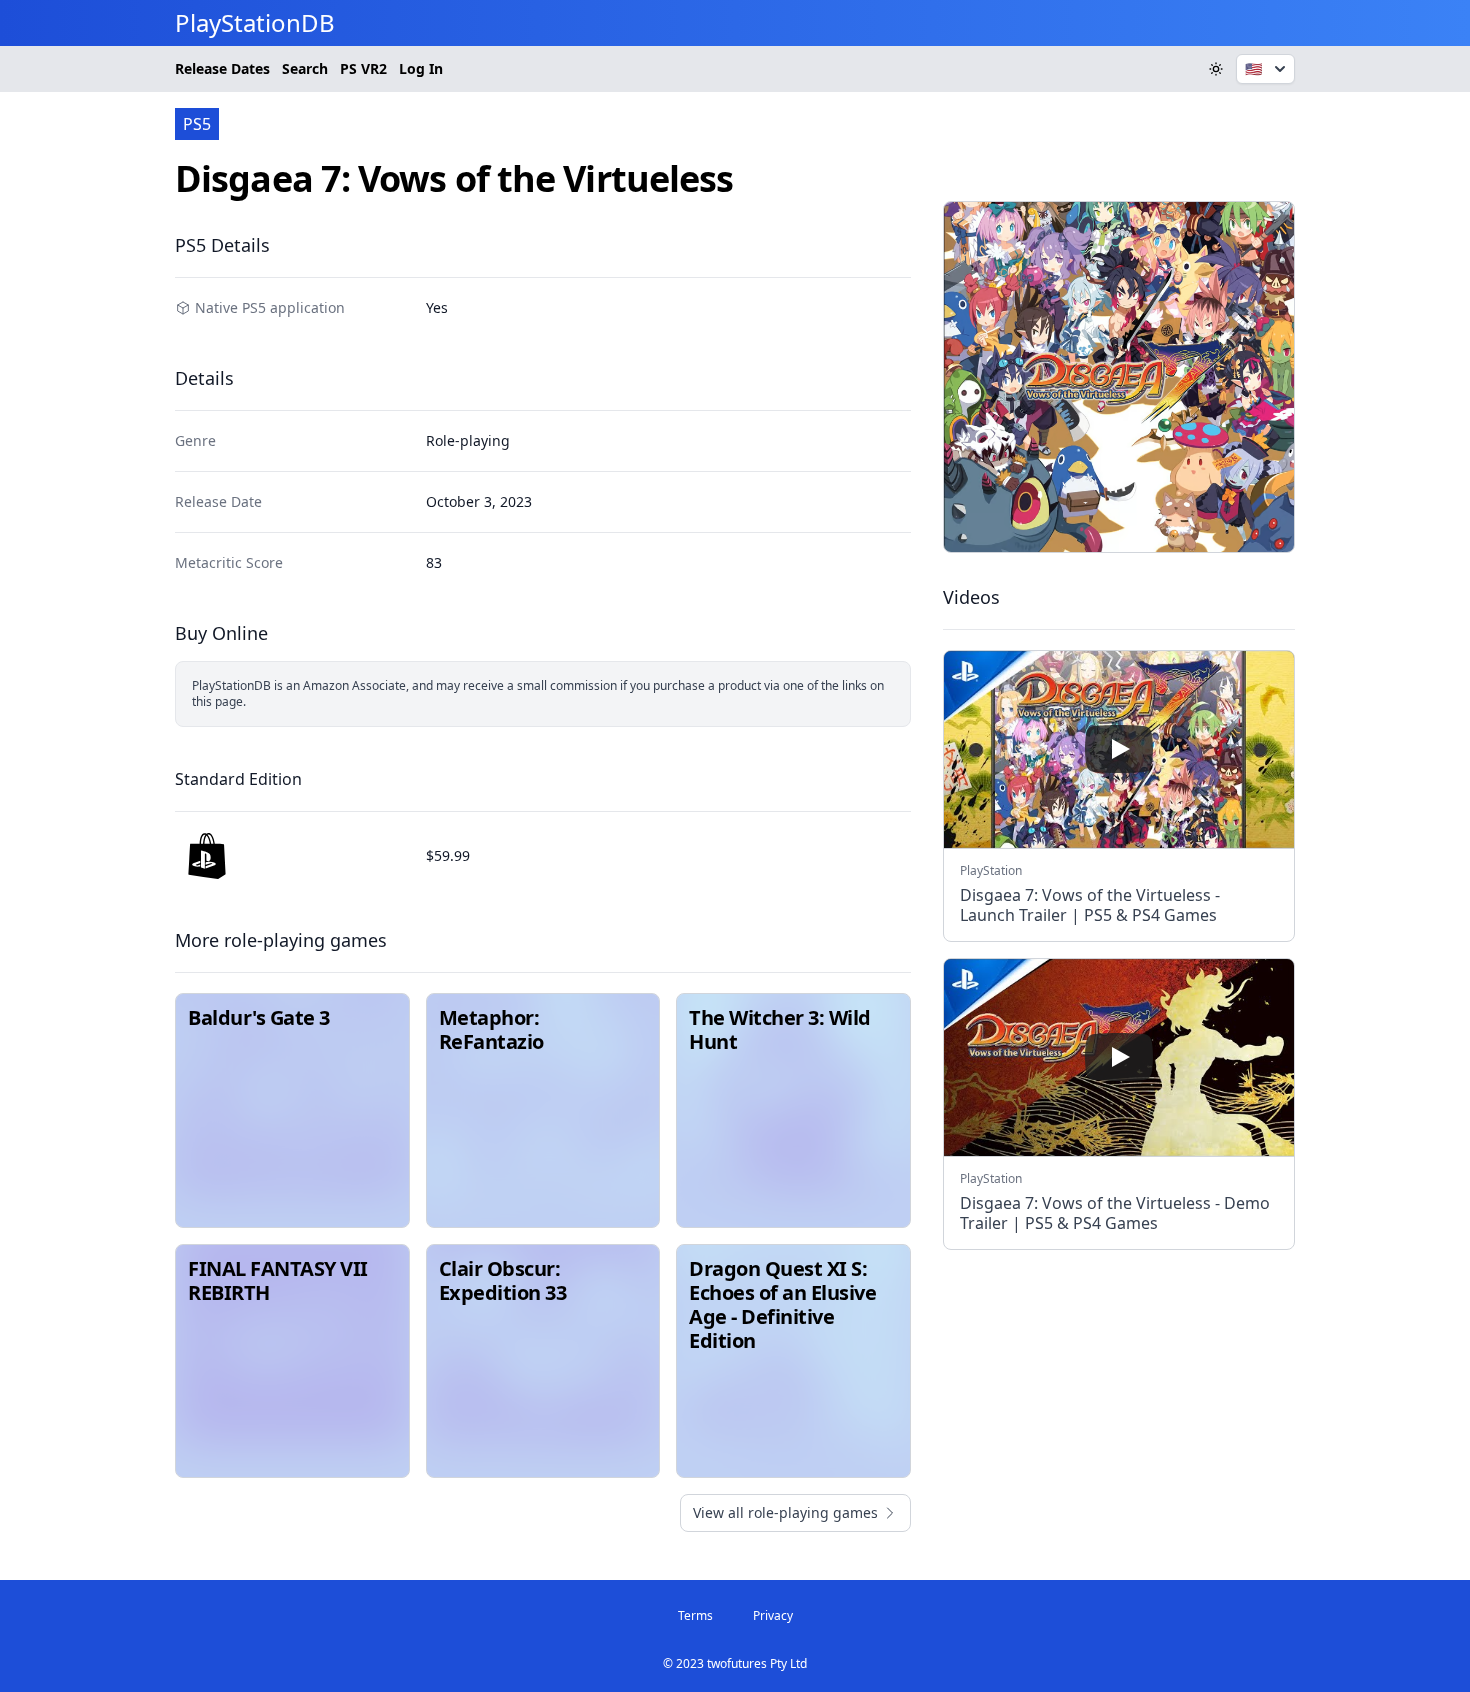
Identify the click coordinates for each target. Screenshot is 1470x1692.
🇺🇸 (1253, 68)
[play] (1119, 749)
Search (305, 68)
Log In (421, 68)
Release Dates (222, 68)
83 (434, 562)
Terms (695, 1615)
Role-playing (468, 440)
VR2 (363, 68)
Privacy (773, 1615)
